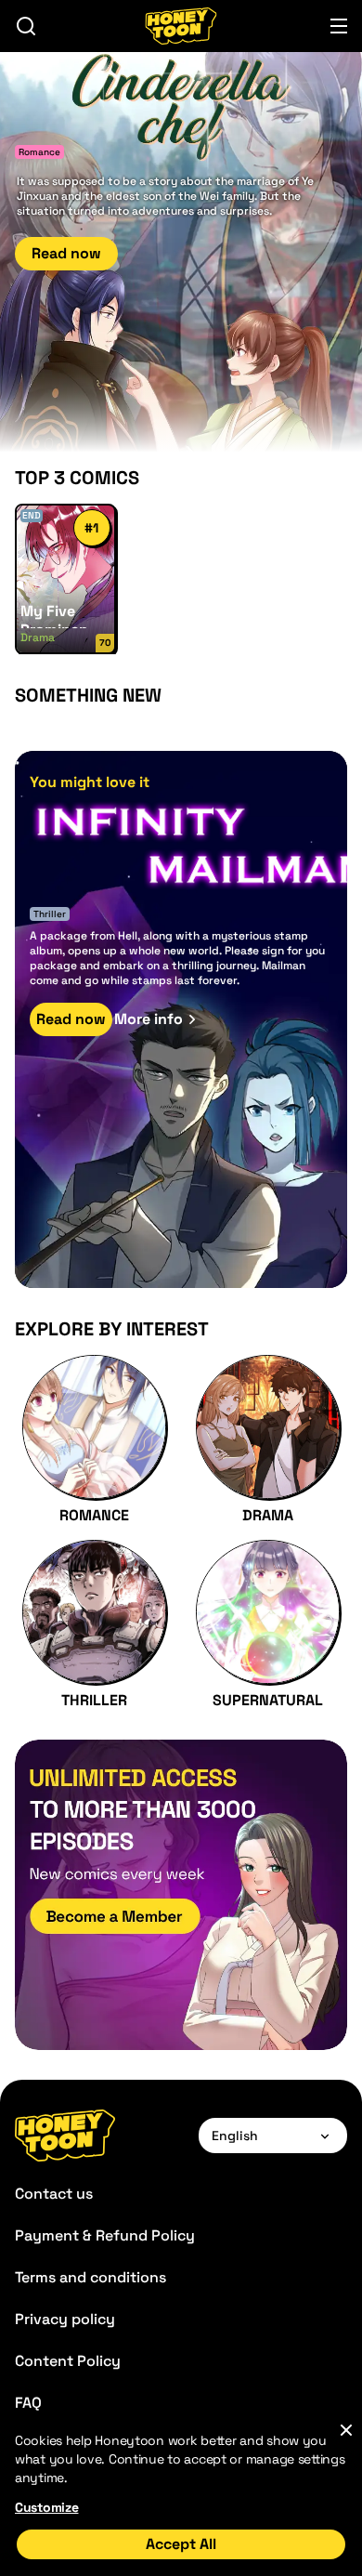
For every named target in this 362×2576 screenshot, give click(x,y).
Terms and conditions (90, 2277)
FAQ (28, 2403)
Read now (66, 253)
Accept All (181, 2544)
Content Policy (68, 2361)
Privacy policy (65, 2319)
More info (149, 1019)
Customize (46, 2507)
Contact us (54, 2194)
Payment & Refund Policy (105, 2235)
